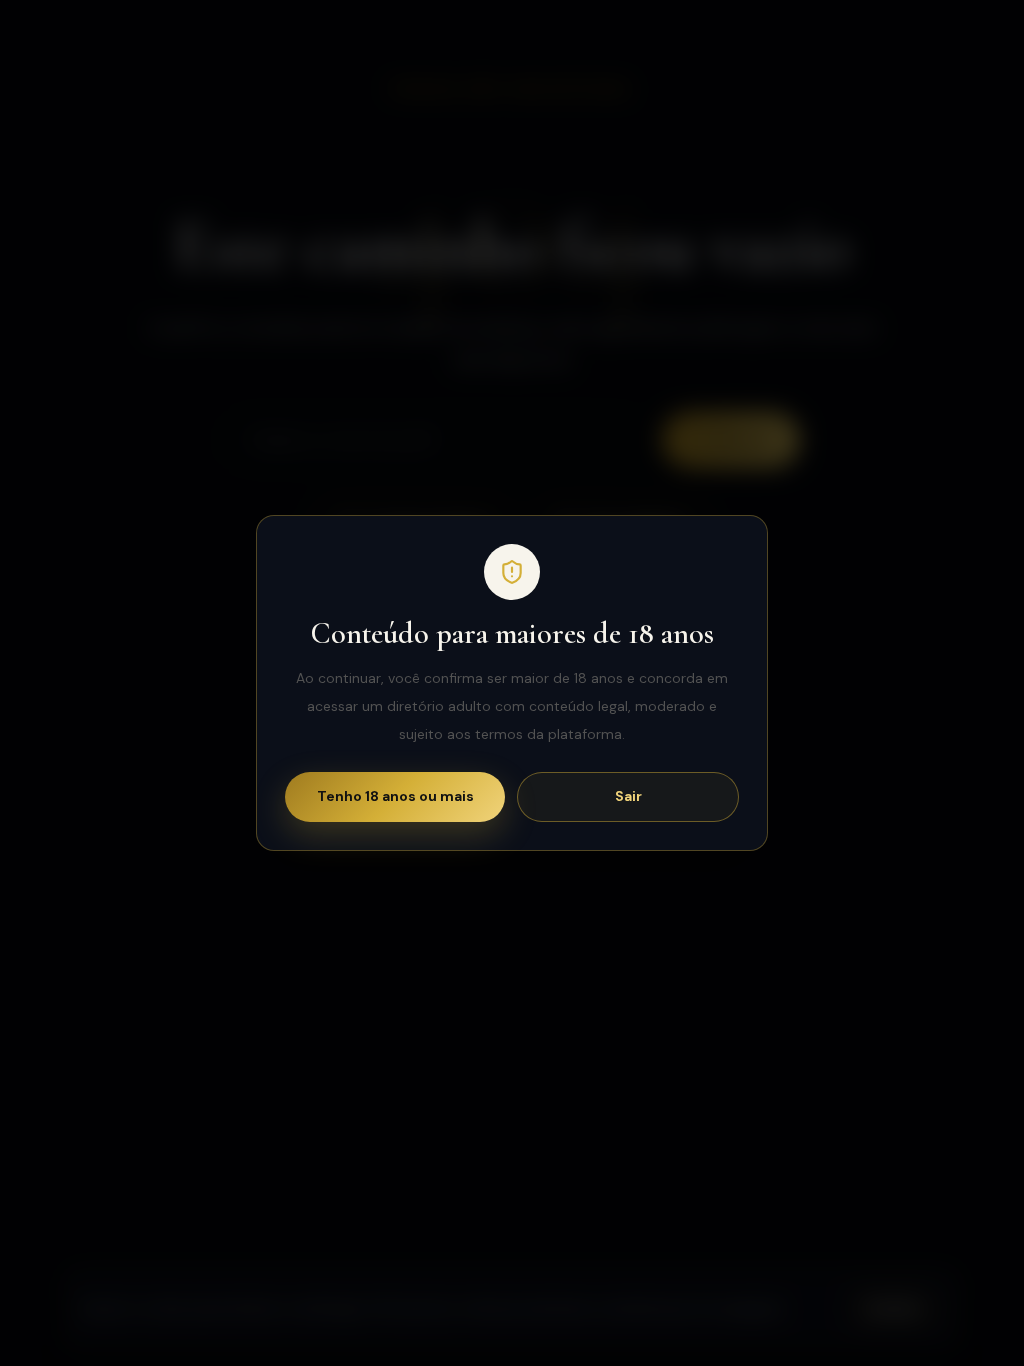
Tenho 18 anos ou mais (395, 796)
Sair (628, 796)
